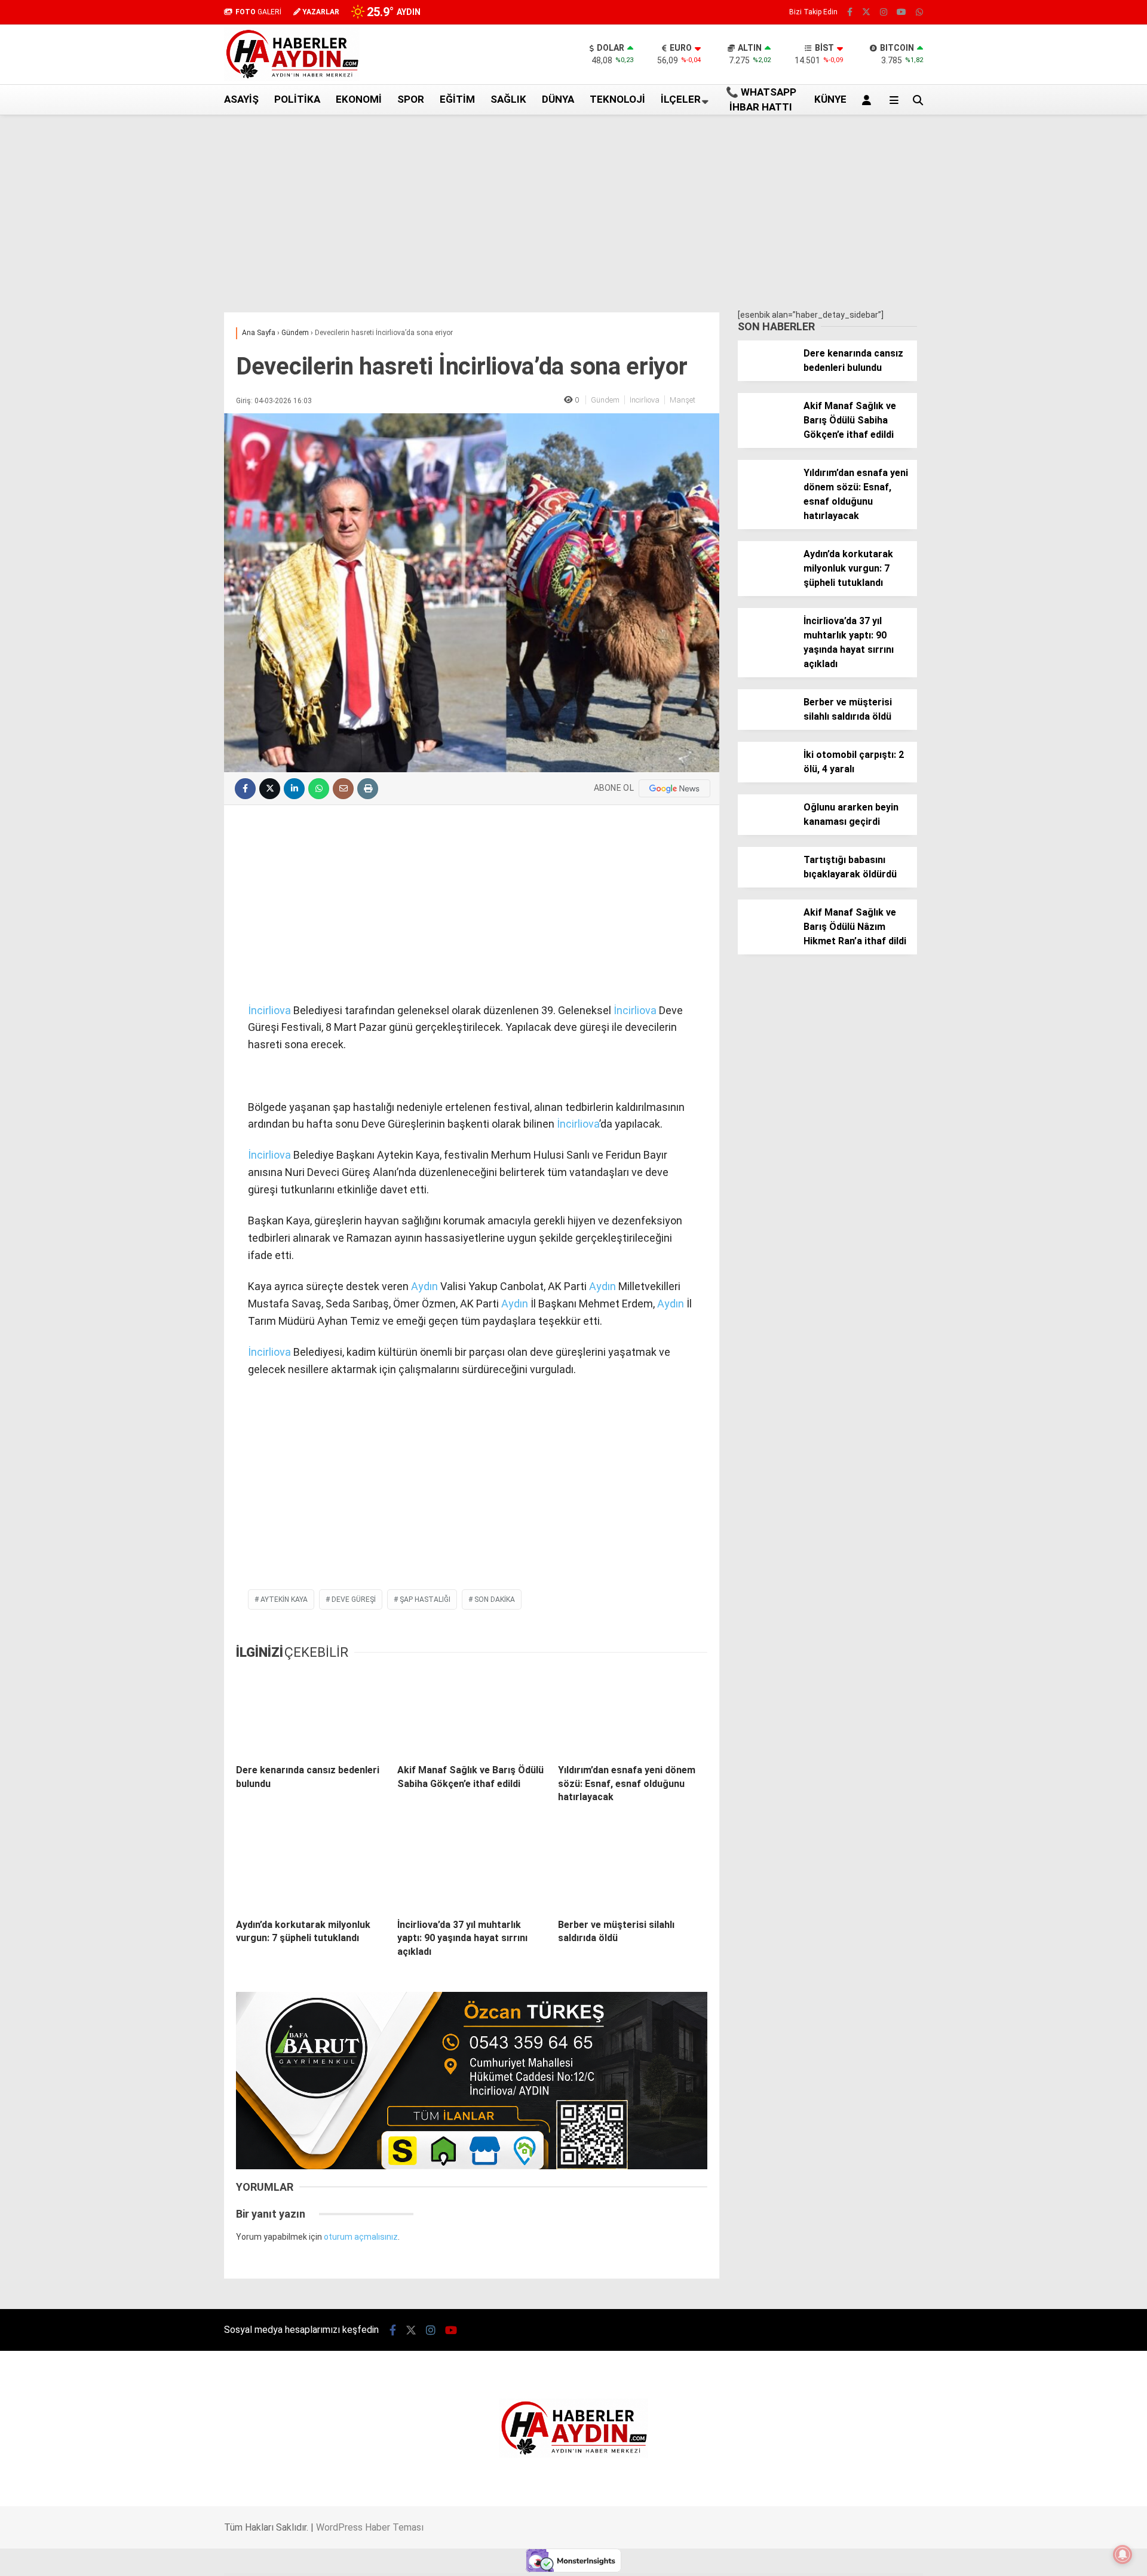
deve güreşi (354, 1599)
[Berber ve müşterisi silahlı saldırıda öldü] (633, 1867)
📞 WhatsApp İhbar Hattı (761, 100)
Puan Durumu (1046, 461)
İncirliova (645, 400)
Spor (411, 99)
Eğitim (457, 99)
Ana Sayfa (1041, 66)
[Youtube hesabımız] (901, 12)
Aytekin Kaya (284, 1599)
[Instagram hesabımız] (884, 12)
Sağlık (508, 99)
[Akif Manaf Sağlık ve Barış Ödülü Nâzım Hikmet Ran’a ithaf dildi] (766, 934)
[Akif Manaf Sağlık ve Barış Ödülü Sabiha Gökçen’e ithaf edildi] (472, 1713)
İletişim (1024, 305)
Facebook (1075, 590)
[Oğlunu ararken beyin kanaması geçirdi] (766, 829)
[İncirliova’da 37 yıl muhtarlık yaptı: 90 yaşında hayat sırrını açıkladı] (472, 1867)
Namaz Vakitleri (1053, 436)
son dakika (495, 1599)
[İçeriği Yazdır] (368, 789)
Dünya (558, 99)
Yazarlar (1036, 142)
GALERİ (258, 12)
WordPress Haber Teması (370, 2527)
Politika (297, 99)
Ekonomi (359, 99)
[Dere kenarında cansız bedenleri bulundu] (311, 1713)
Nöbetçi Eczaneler (1045, 330)
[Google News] (674, 788)
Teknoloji (617, 99)
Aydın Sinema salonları (1053, 267)
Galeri (1032, 91)
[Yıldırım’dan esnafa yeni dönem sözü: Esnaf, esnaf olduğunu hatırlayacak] (633, 1713)
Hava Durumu (1035, 292)
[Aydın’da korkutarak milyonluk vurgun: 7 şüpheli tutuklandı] (311, 1867)
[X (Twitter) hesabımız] (1072, 623)
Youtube (1078, 690)
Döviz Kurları (1033, 280)
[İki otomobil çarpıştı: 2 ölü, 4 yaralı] (766, 776)
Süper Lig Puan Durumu (1054, 342)
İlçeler (681, 99)
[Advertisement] (164, 306)
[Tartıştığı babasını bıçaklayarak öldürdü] (766, 882)
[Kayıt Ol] (869, 100)
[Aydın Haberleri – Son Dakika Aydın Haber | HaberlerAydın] (292, 78)
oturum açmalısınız (361, 2237)
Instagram (1077, 657)
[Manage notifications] (1123, 2554)
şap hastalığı (425, 1599)
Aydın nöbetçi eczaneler (1056, 254)
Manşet (683, 400)
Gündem (605, 400)
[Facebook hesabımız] (850, 12)
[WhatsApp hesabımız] (919, 12)
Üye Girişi (1036, 192)
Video (1029, 116)
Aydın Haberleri (1038, 242)
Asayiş (241, 99)
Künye (1021, 317)
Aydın (424, 1286)
